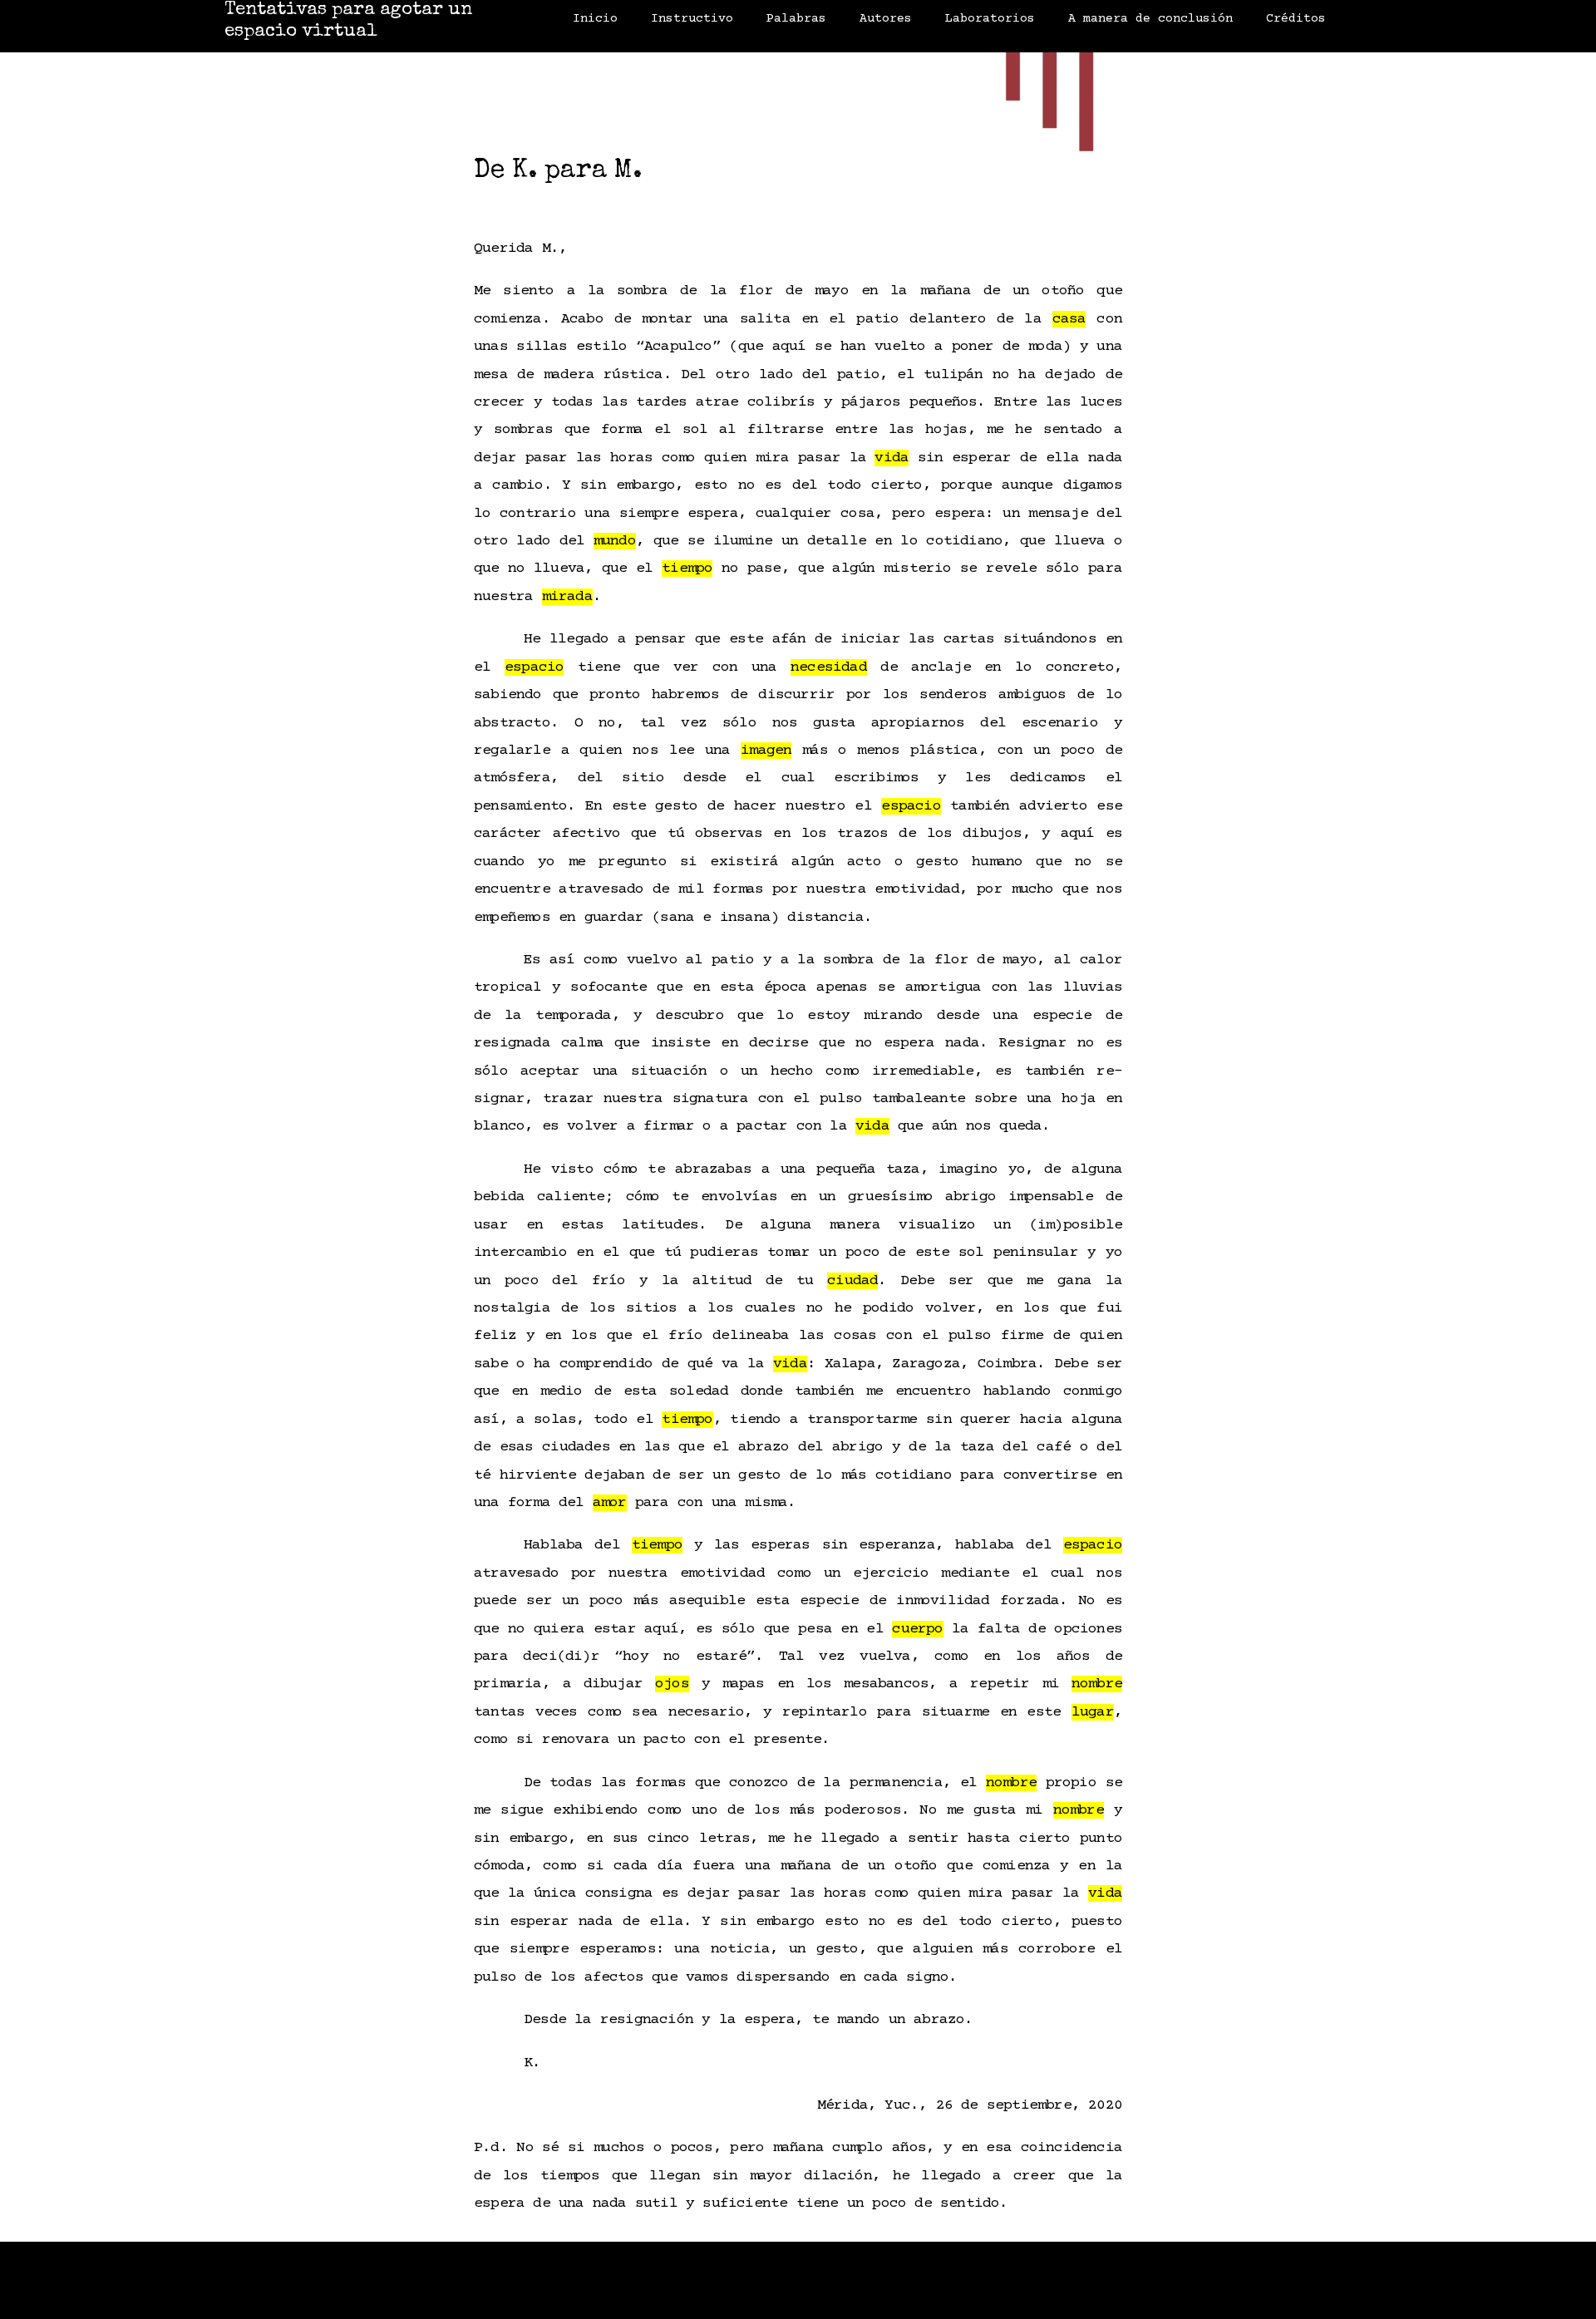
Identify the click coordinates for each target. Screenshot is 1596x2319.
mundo (615, 541)
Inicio (595, 19)
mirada (567, 597)
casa (1069, 319)
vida (892, 458)
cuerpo (917, 1629)
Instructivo (692, 19)
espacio (534, 667)
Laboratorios (990, 19)
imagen (766, 751)
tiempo (687, 569)
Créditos (1296, 19)
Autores (886, 19)
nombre (1097, 1684)
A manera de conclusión (1150, 19)
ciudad (852, 1281)
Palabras (796, 19)
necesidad (829, 667)
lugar (1093, 1712)
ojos (672, 1684)
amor (610, 1503)
